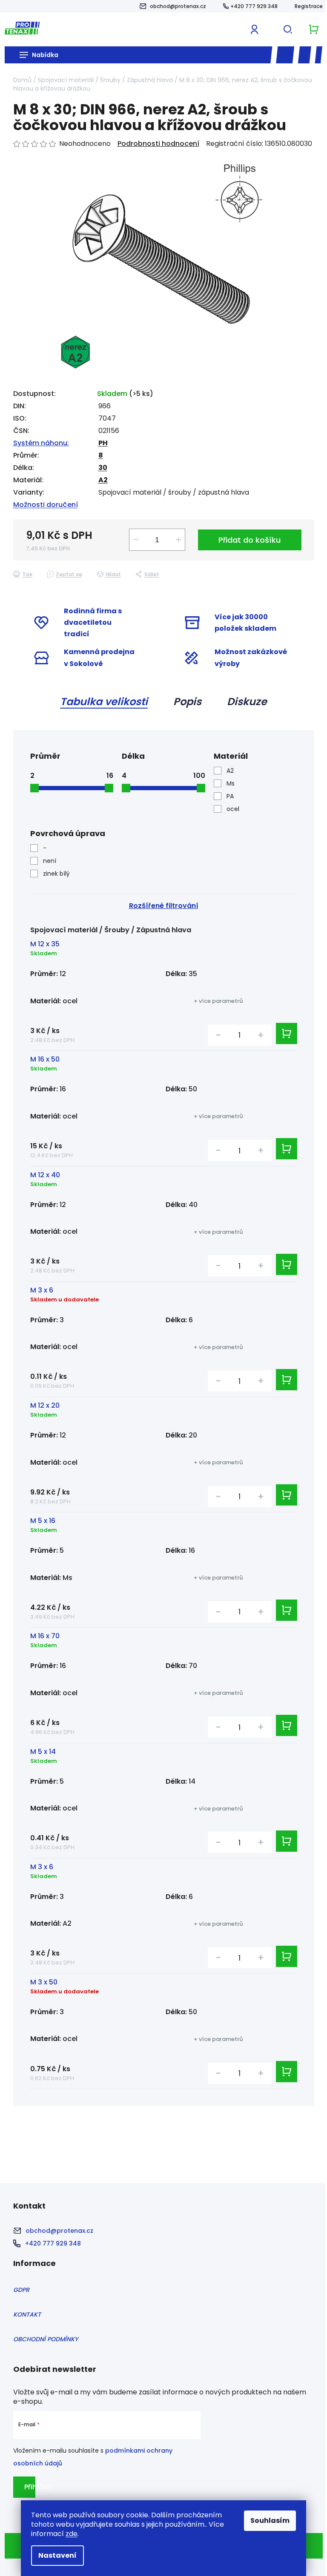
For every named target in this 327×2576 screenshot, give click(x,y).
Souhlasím (270, 2520)
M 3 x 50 (44, 1982)
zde (72, 2534)
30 (103, 468)
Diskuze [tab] (247, 702)
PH (103, 443)
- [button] (218, 1035)
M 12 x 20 (45, 1405)
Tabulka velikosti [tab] (104, 702)
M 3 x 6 (42, 1290)
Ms (231, 783)
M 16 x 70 (45, 1636)
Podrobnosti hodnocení (158, 144)
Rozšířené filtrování (164, 906)
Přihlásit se (30, 2490)
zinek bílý (56, 874)
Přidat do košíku (250, 540)
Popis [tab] (187, 702)
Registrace (309, 6)
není (50, 861)
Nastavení (57, 2555)
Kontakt (27, 2314)
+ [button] (261, 1035)
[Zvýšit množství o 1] (178, 540)
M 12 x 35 (45, 944)
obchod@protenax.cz (178, 6)
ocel (233, 809)
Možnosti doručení (46, 505)
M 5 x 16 (43, 1521)
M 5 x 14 (43, 1752)
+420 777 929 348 (254, 6)
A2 (103, 480)
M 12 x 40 (45, 1175)
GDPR (21, 2290)
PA (230, 796)
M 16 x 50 (45, 1059)
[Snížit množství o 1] (136, 540)
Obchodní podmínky (46, 2339)
